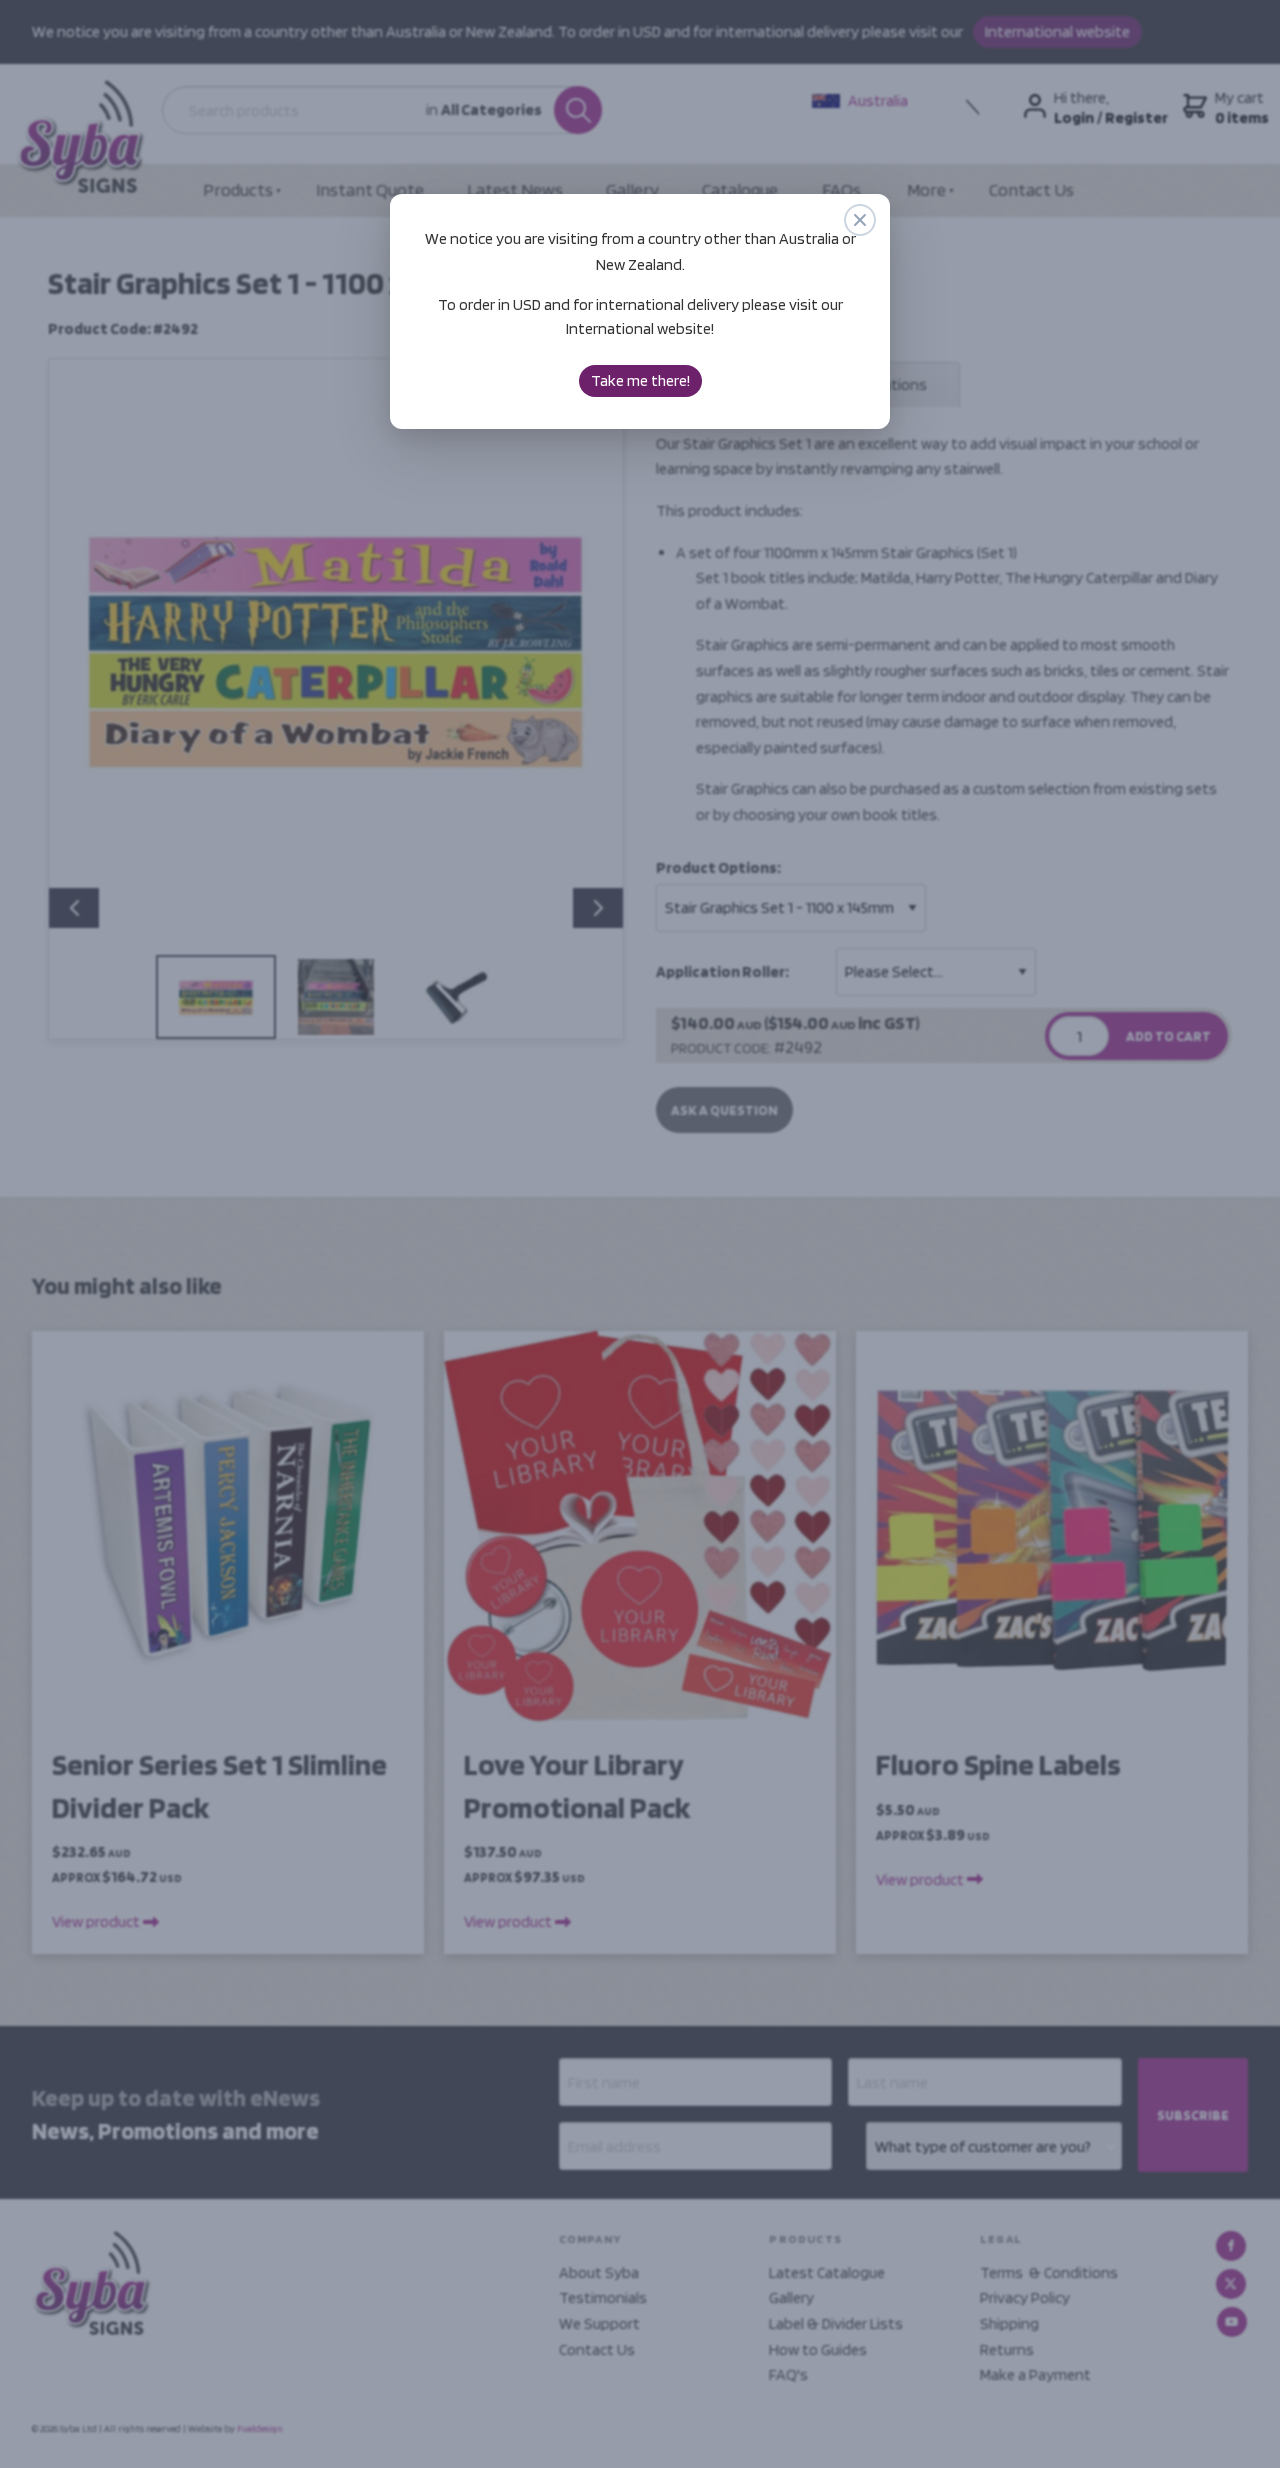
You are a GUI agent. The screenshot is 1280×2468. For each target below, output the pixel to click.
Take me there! (640, 380)
